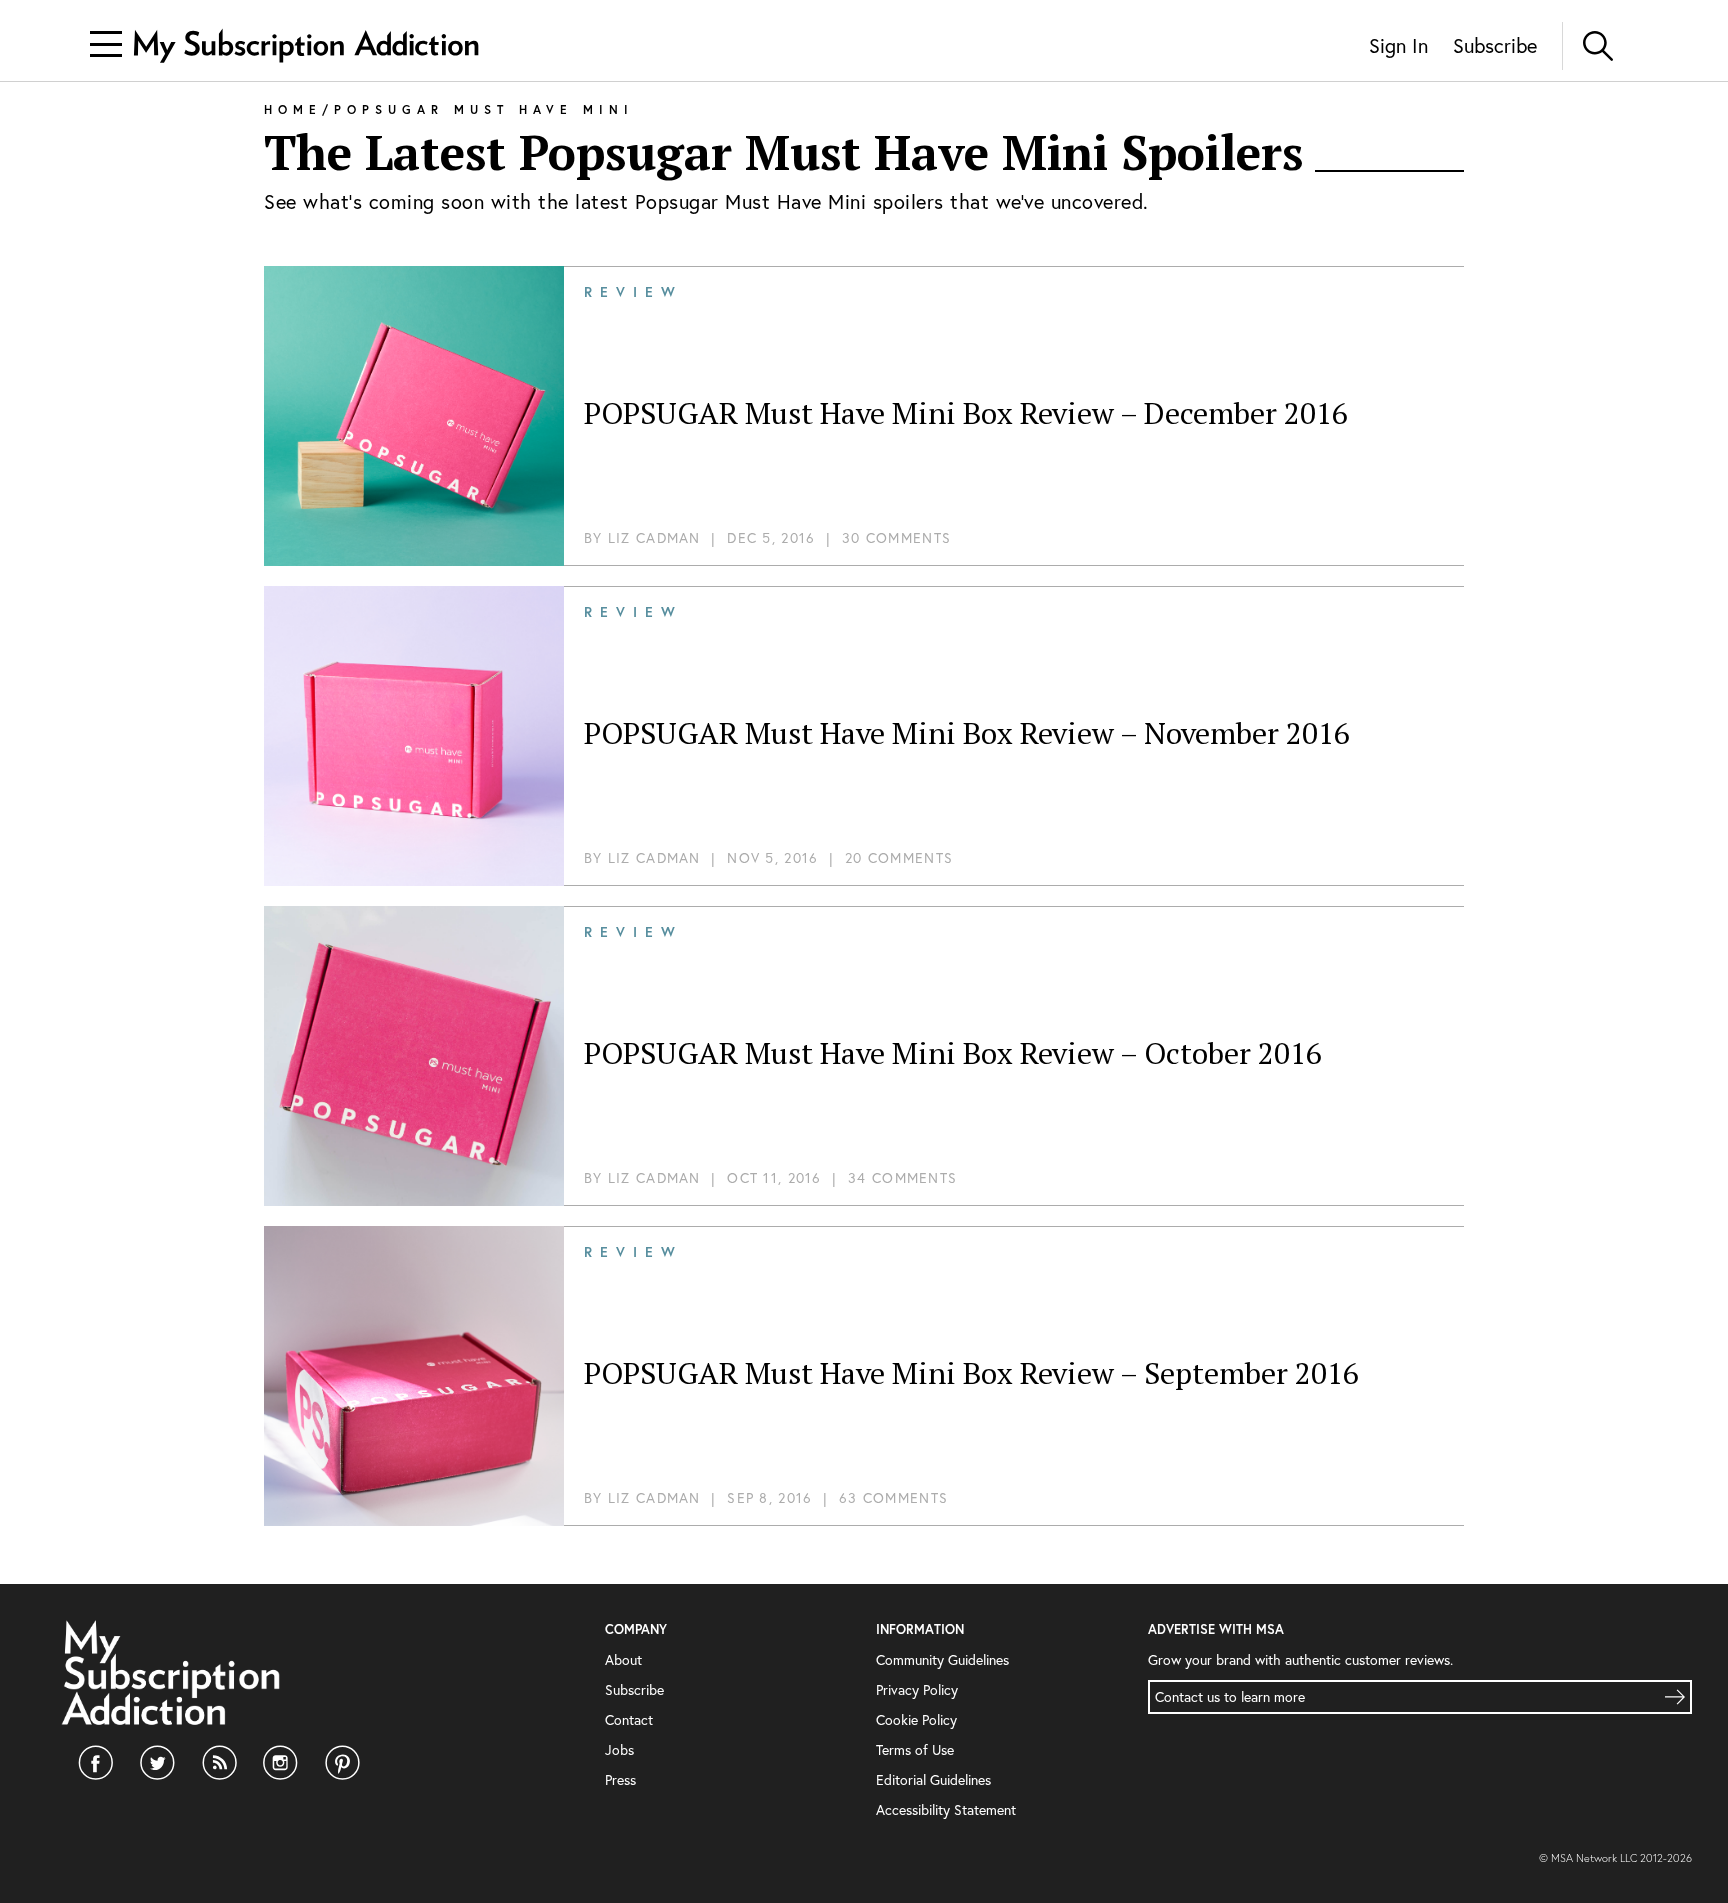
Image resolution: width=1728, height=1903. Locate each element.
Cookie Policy (916, 1719)
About (623, 1659)
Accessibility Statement (946, 1809)
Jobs (619, 1749)
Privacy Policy (917, 1689)
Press (620, 1779)
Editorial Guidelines (933, 1779)
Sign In (1398, 45)
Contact (629, 1719)
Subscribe (1495, 45)
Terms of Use (915, 1749)
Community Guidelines (942, 1659)
